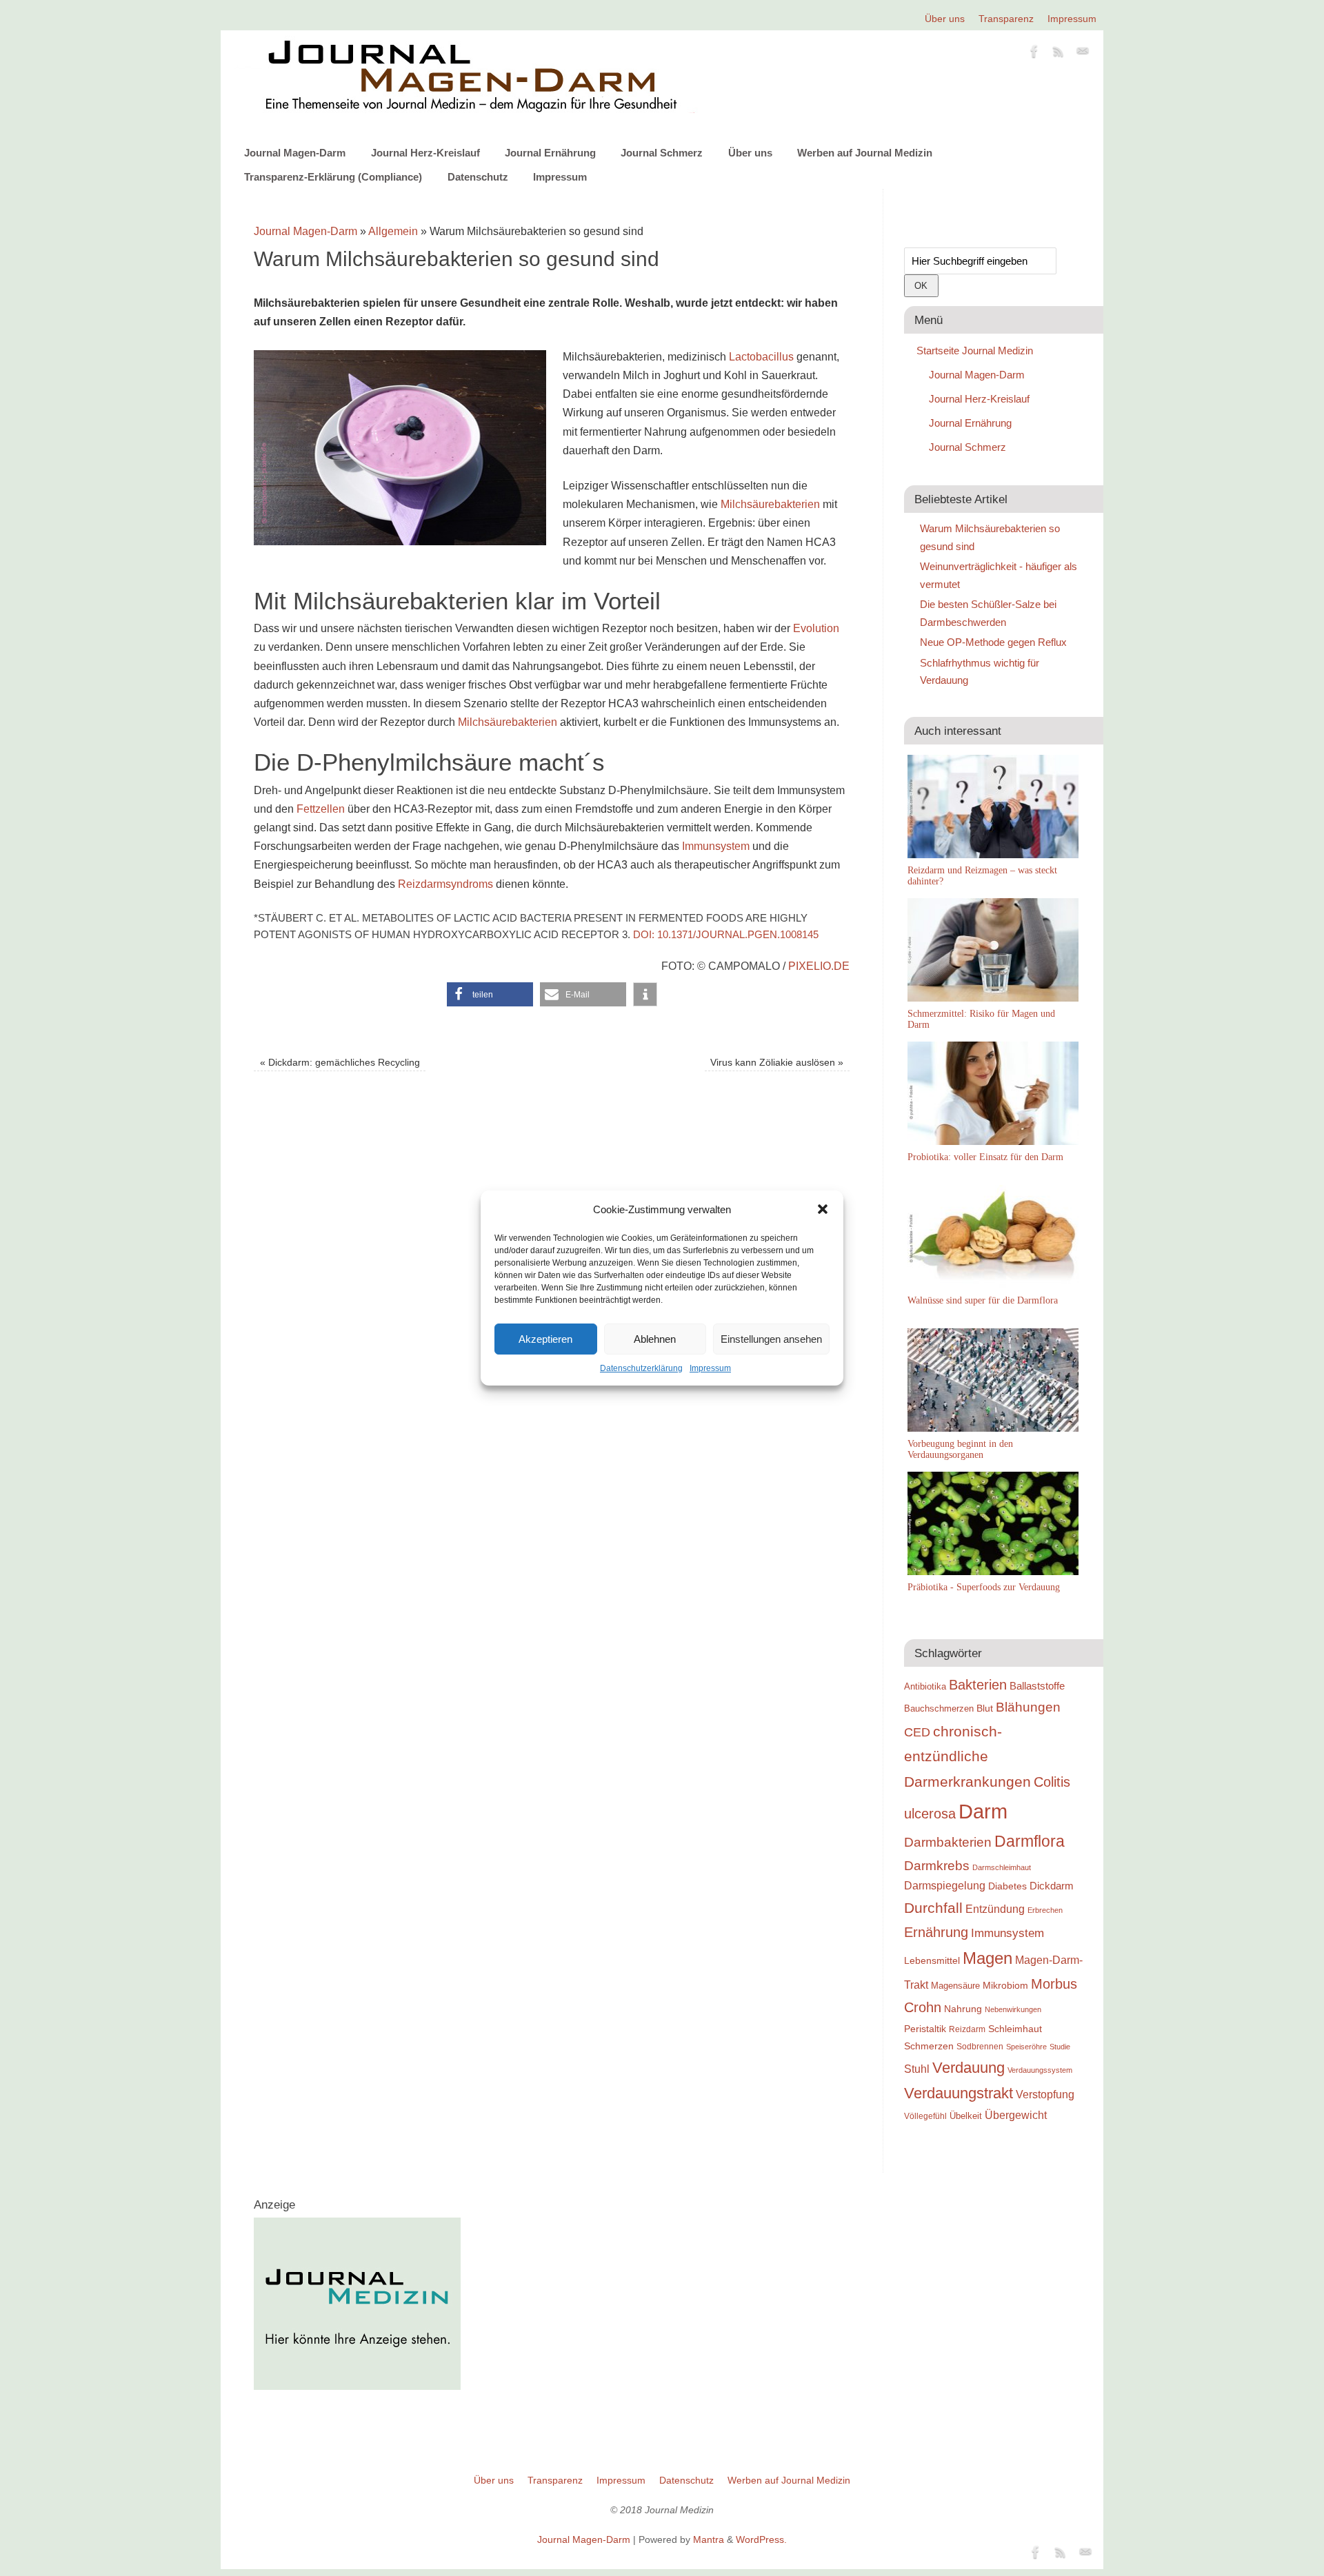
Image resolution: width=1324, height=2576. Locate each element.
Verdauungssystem (1040, 2070)
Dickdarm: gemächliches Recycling (340, 1062)
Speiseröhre (1026, 2047)
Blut (985, 1708)
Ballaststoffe (1037, 1686)
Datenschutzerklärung (641, 1368)
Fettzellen (321, 809)
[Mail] (1083, 54)
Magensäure (955, 1986)
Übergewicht (1016, 2115)
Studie (1060, 2047)
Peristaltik (925, 2029)
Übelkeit (966, 2116)
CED (917, 1732)
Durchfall (933, 1908)
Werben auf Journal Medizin (865, 153)
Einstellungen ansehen (771, 1339)
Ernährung (936, 1932)
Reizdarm (967, 2029)
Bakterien (978, 1685)
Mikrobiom (1005, 1985)
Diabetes (1007, 1886)
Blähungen (1028, 1707)
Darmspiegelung (945, 1886)
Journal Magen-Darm (295, 153)
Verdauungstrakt (959, 2093)
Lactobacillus (763, 357)
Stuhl (917, 2069)
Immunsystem (716, 846)
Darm (983, 1811)
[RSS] (1059, 54)
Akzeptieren (545, 1339)
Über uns (945, 19)
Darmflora (1030, 1842)
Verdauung (969, 2068)
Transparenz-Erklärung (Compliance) (333, 177)
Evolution (816, 628)
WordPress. (761, 2539)
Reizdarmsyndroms (445, 884)
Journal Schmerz (662, 153)
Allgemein (393, 231)
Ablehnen (655, 1339)
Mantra (709, 2539)
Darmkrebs (937, 1866)
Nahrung (963, 2009)
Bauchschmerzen (939, 1708)
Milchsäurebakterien (770, 504)
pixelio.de (819, 966)
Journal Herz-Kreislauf (425, 153)
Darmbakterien (948, 1842)
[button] (823, 1209)
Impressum (710, 1368)
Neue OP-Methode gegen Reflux (993, 642)
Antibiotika (925, 1686)
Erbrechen (1045, 1910)
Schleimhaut (1015, 2029)
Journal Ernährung (550, 153)
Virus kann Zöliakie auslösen (777, 1062)
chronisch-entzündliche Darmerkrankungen (967, 1757)
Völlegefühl (925, 2116)
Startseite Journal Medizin (975, 351)
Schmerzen (929, 2046)
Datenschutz (478, 177)
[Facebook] (1034, 54)
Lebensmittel (932, 1961)
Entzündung (995, 1909)
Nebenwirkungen (1013, 2009)
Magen (987, 1958)
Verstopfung (1045, 2095)
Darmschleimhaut (1002, 1867)
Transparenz (1006, 19)
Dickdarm (1052, 1886)
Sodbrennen (980, 2047)
